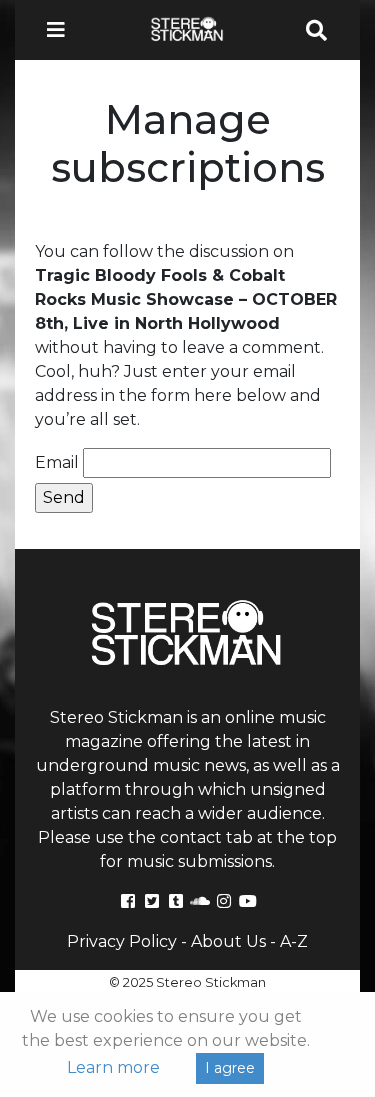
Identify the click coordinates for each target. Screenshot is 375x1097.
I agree (230, 1068)
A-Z (294, 941)
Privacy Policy (122, 941)
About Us (228, 941)
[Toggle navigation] (62, 30)
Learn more (113, 1067)
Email (57, 462)
